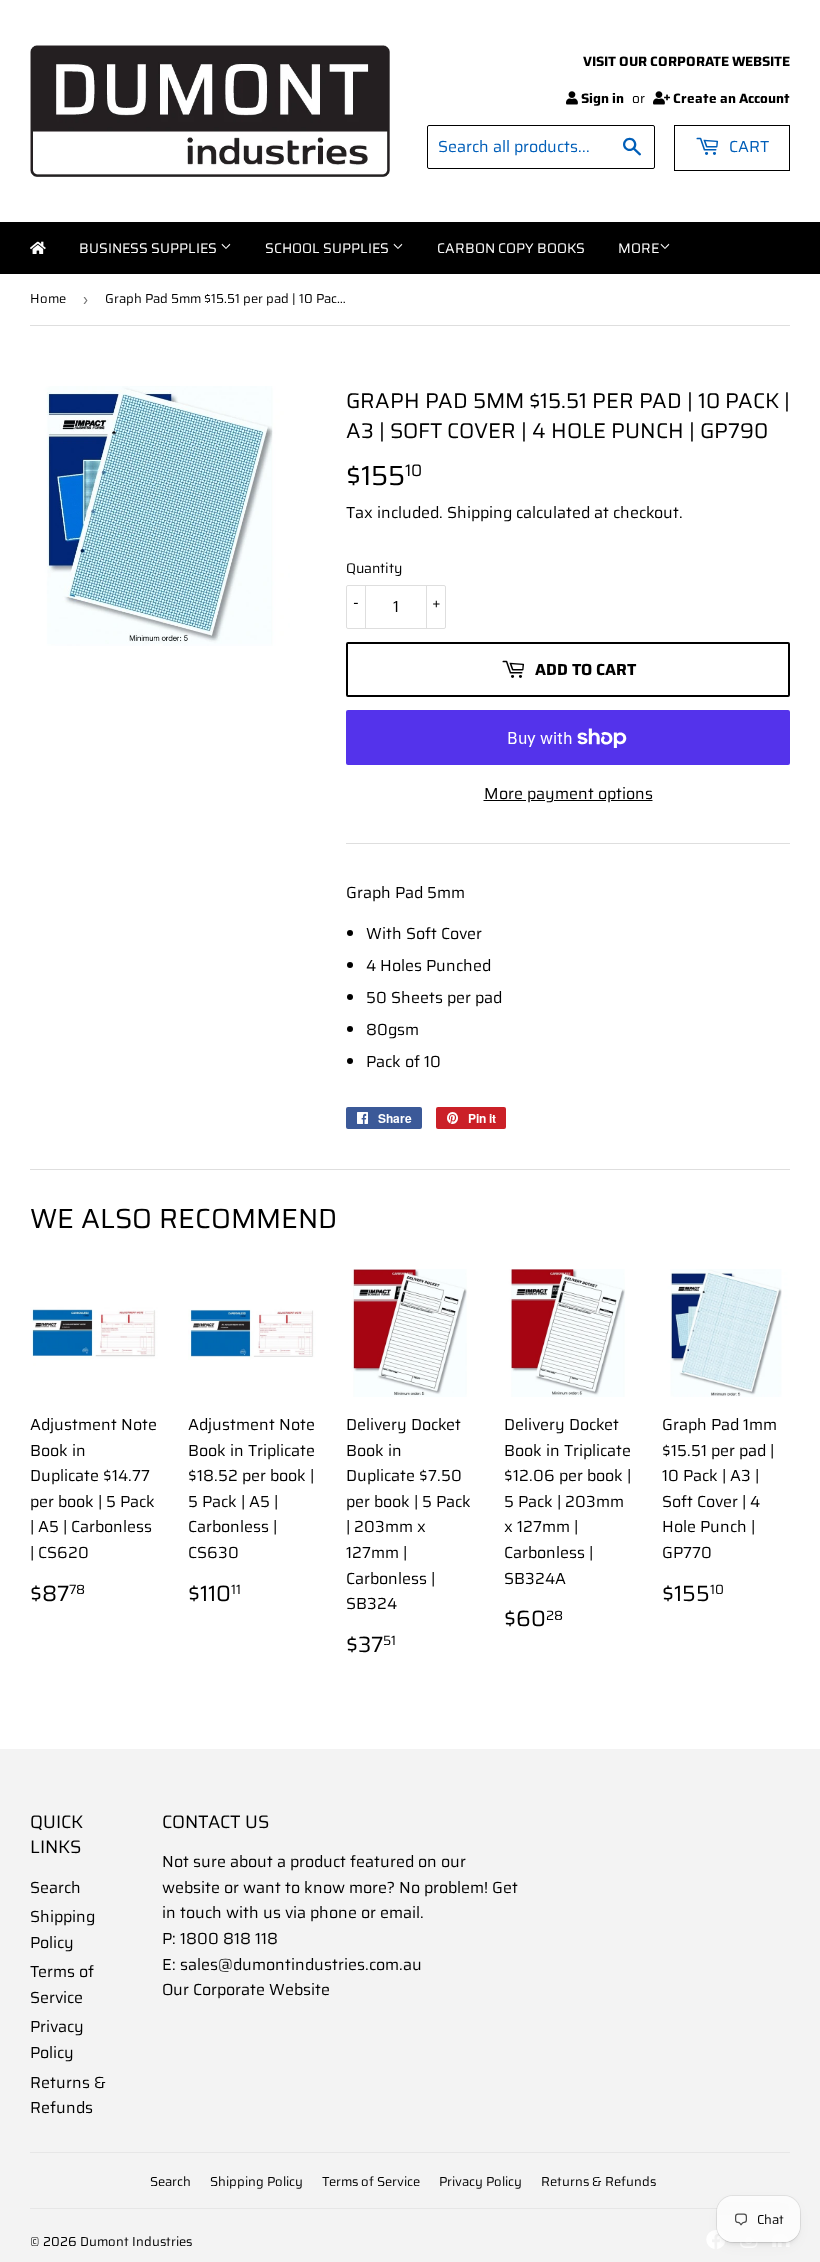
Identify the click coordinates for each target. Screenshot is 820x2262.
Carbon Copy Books (511, 248)
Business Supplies (149, 248)
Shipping (479, 512)
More (638, 248)
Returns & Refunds (68, 2095)
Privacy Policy (57, 2039)
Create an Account (731, 98)
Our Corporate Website (246, 1989)
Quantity (374, 568)
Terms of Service (62, 1984)
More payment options (568, 793)
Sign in (602, 98)
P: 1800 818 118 (220, 1938)
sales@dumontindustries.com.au (301, 1964)
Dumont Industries (136, 2241)
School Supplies (328, 248)
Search (55, 1887)
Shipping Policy (62, 1929)
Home (38, 248)
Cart (747, 146)
